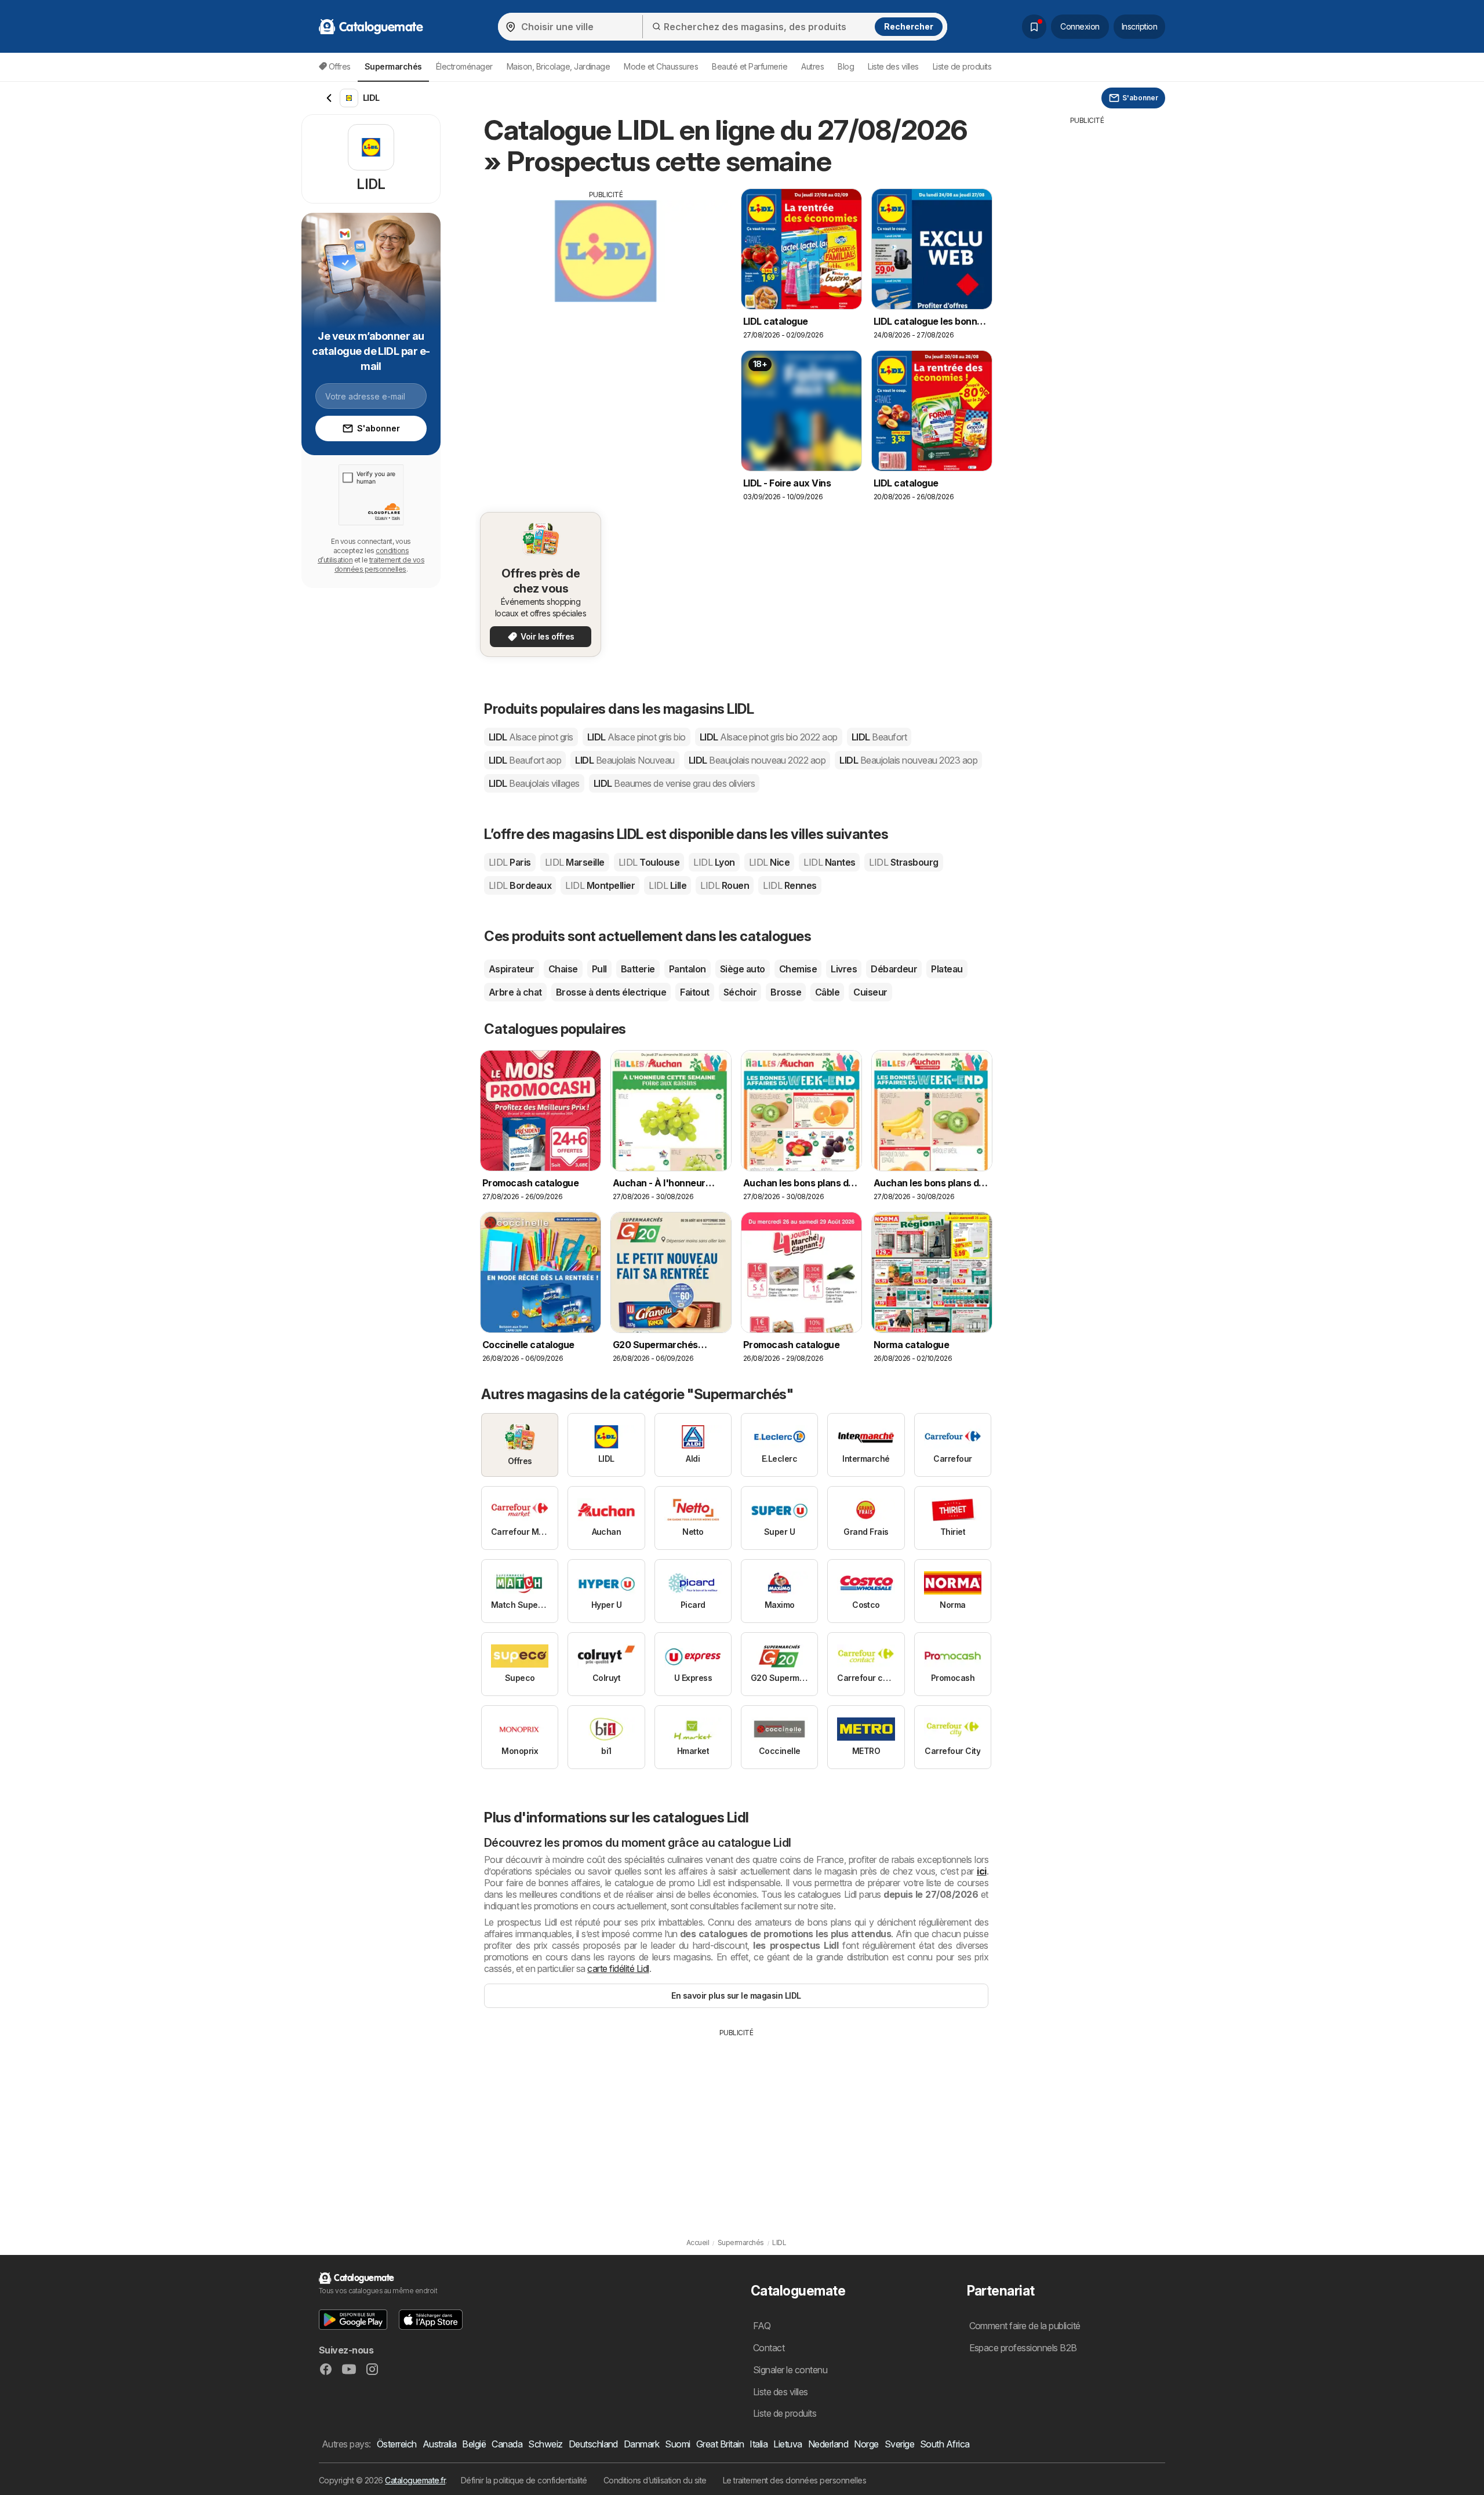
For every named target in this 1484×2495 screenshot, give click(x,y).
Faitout (694, 992)
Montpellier (600, 885)
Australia (439, 2444)
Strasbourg (903, 862)
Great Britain (720, 2444)
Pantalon (688, 969)
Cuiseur (870, 992)
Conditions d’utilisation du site (655, 2480)
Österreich (397, 2444)
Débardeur (894, 969)
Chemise (798, 969)
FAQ (762, 2326)
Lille (668, 885)
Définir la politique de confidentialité (524, 2480)
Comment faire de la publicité (1025, 2326)
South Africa (945, 2444)
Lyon (714, 862)
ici (981, 1871)
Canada (507, 2444)
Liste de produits (962, 66)
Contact (769, 2348)
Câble (827, 992)
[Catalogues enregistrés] (1034, 27)
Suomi (677, 2444)
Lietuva (788, 2444)
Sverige (899, 2444)
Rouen (725, 885)
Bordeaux (520, 885)
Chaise (563, 969)
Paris (510, 862)
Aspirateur (512, 969)
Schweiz (545, 2444)
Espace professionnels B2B (1023, 2348)
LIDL (531, 737)
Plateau (947, 969)
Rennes (790, 885)
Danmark (641, 2444)
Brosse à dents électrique (611, 992)
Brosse (786, 992)
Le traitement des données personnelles (795, 2480)
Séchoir (740, 992)
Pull (599, 969)
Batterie (638, 969)
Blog (846, 66)
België (474, 2444)
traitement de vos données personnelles (379, 564)
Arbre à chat (515, 992)
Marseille (575, 862)
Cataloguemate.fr (415, 2480)
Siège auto (743, 969)
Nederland (828, 2444)
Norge (866, 2444)
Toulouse (649, 862)
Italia (759, 2444)
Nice (769, 862)
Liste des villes (893, 66)
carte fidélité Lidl (618, 1969)
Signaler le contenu (790, 2370)
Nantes (829, 862)
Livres (844, 969)
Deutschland (593, 2444)
